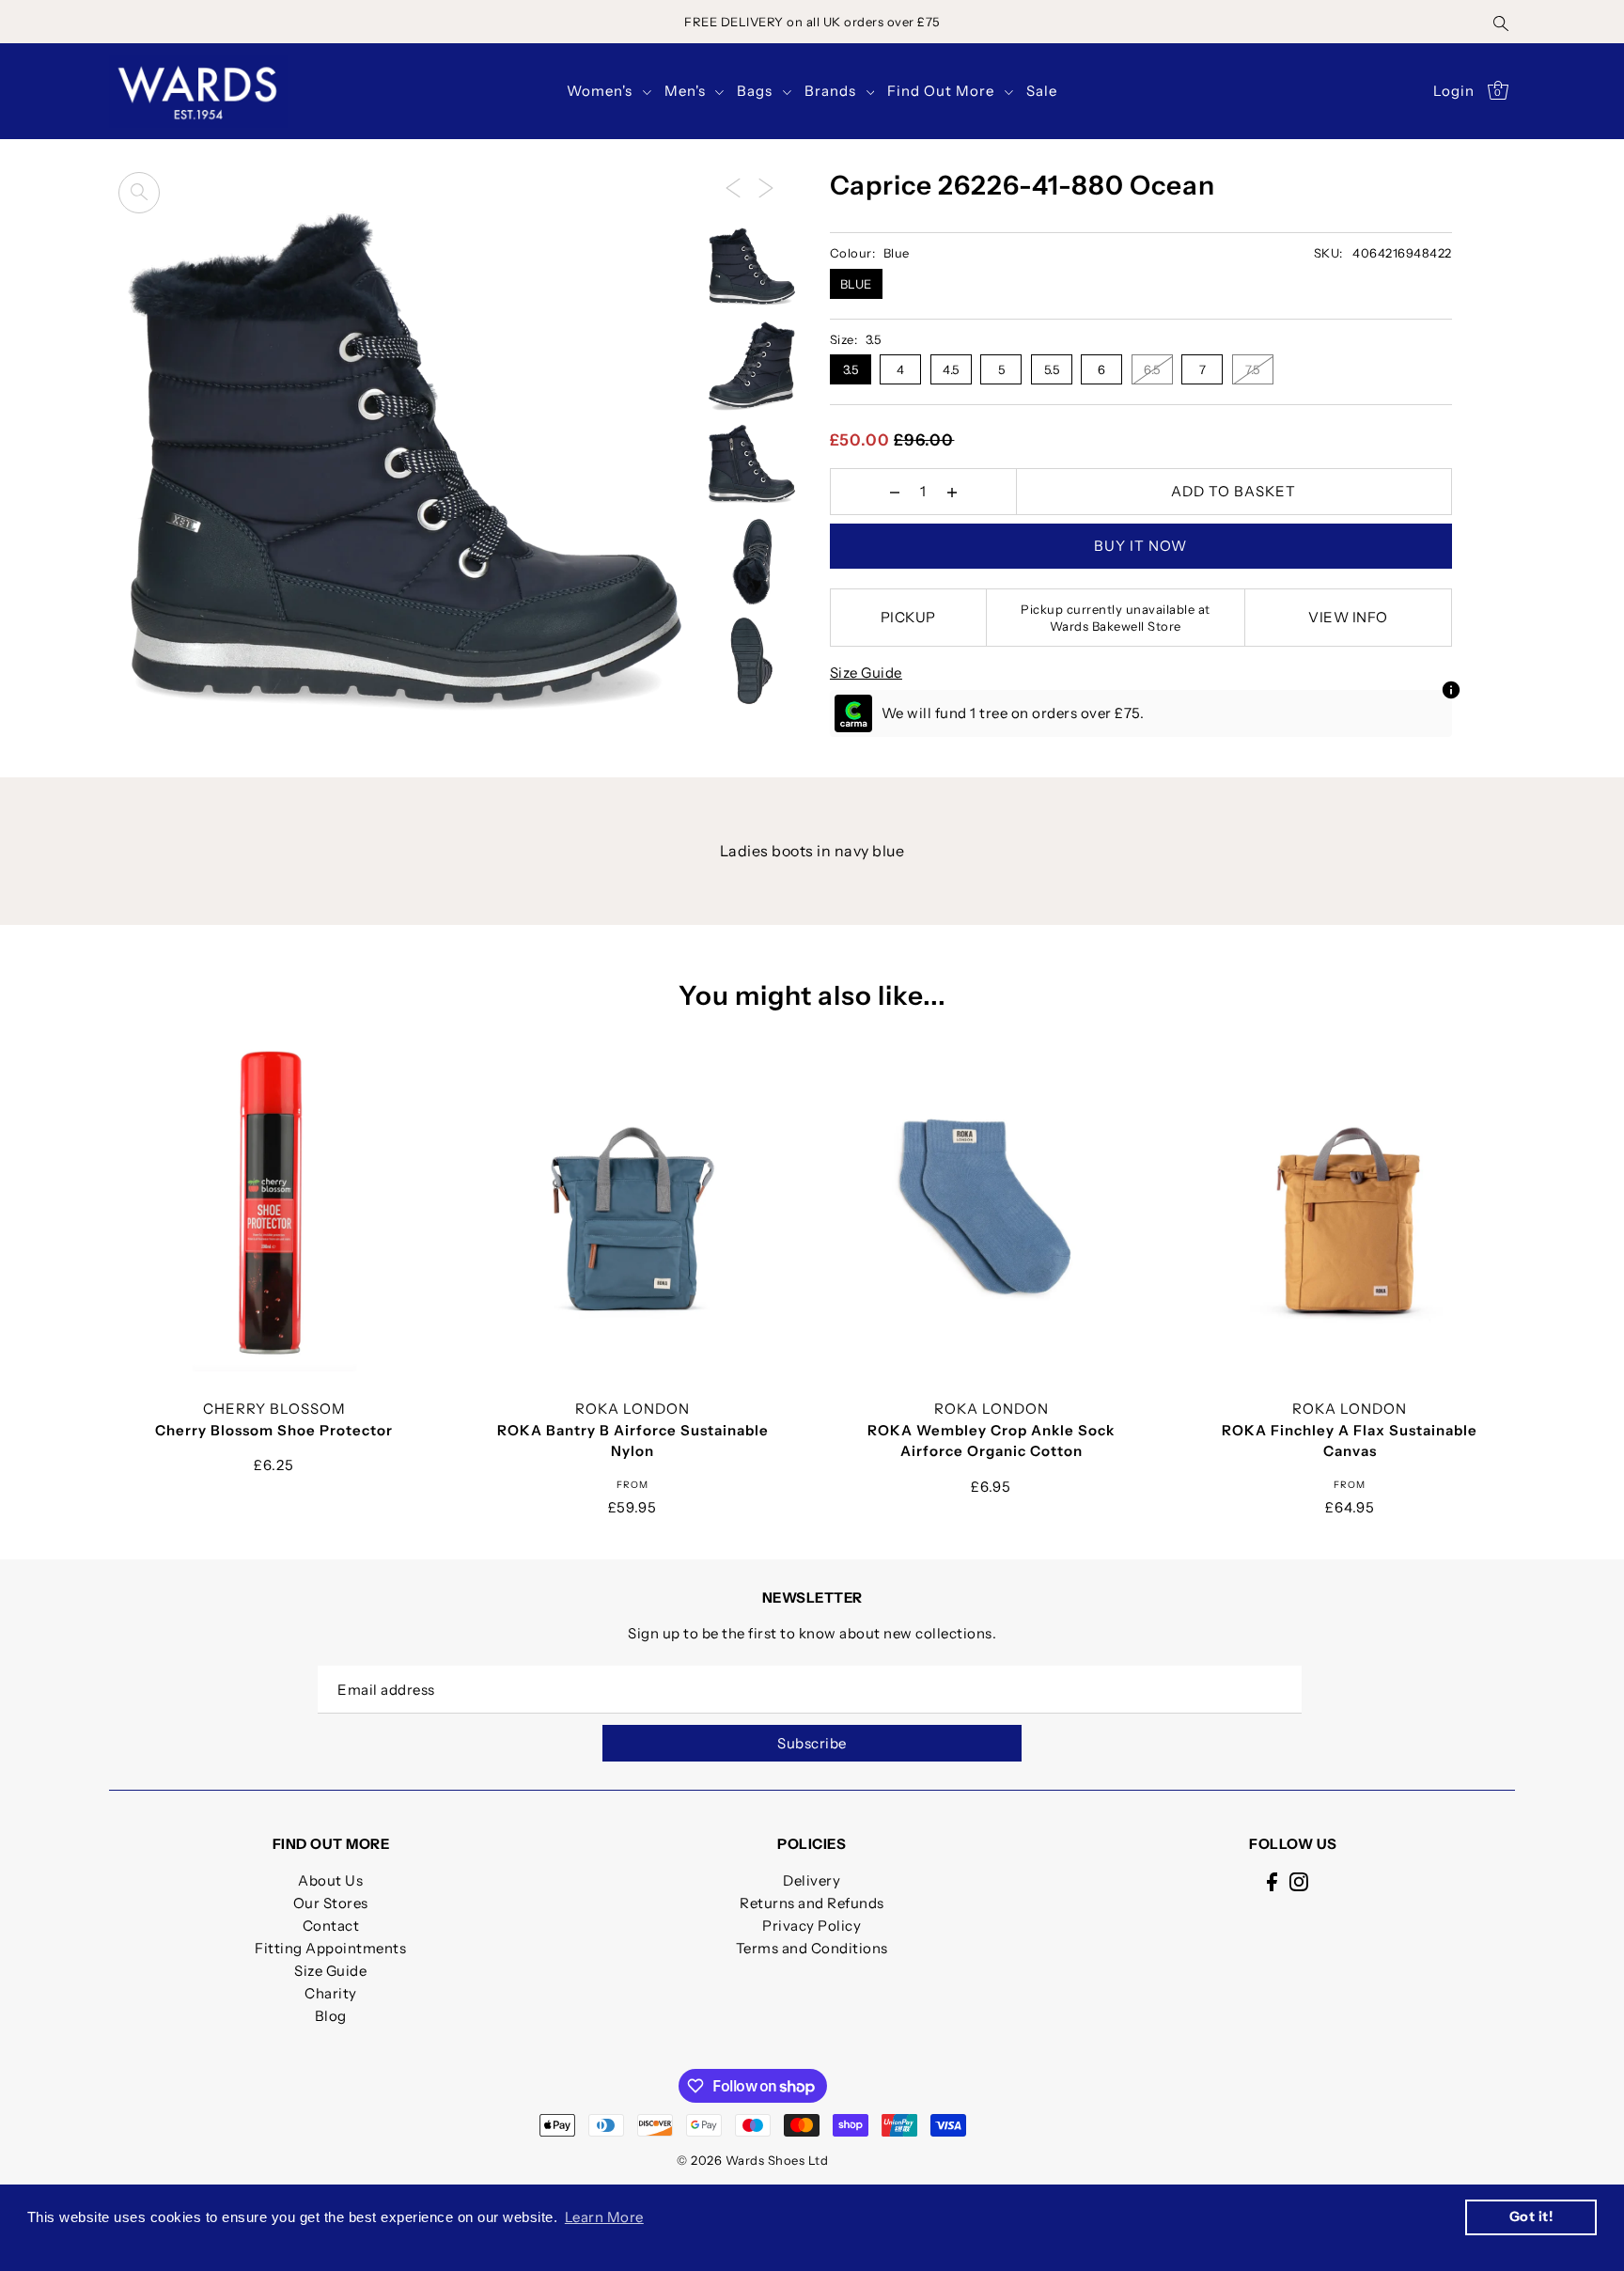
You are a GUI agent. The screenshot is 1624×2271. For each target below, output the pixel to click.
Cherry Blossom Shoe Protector (274, 1430)
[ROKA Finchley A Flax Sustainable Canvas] (1351, 1206)
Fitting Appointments (330, 1948)
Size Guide (866, 673)
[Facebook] (1272, 1880)
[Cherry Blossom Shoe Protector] (274, 1206)
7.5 (1253, 369)
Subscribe (812, 1743)
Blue (856, 284)
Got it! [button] (1531, 2216)
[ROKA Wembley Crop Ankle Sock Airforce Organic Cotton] (992, 1206)
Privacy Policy (812, 1926)
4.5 (951, 369)
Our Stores (331, 1903)
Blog (331, 2016)
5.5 (1052, 369)
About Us (330, 1880)
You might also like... (812, 995)
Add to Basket (1234, 491)
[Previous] (733, 187)
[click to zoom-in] (139, 193)
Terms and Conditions (812, 1948)
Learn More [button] (604, 2217)
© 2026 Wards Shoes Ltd (752, 2160)
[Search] (1502, 22)
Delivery (812, 1880)
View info (1348, 617)
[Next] (766, 187)
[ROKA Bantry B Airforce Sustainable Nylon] (632, 1206)
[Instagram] (1299, 1880)
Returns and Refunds (812, 1903)
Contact (331, 1926)
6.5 (1152, 369)
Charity (331, 1993)
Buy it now (1140, 546)
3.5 (851, 369)
